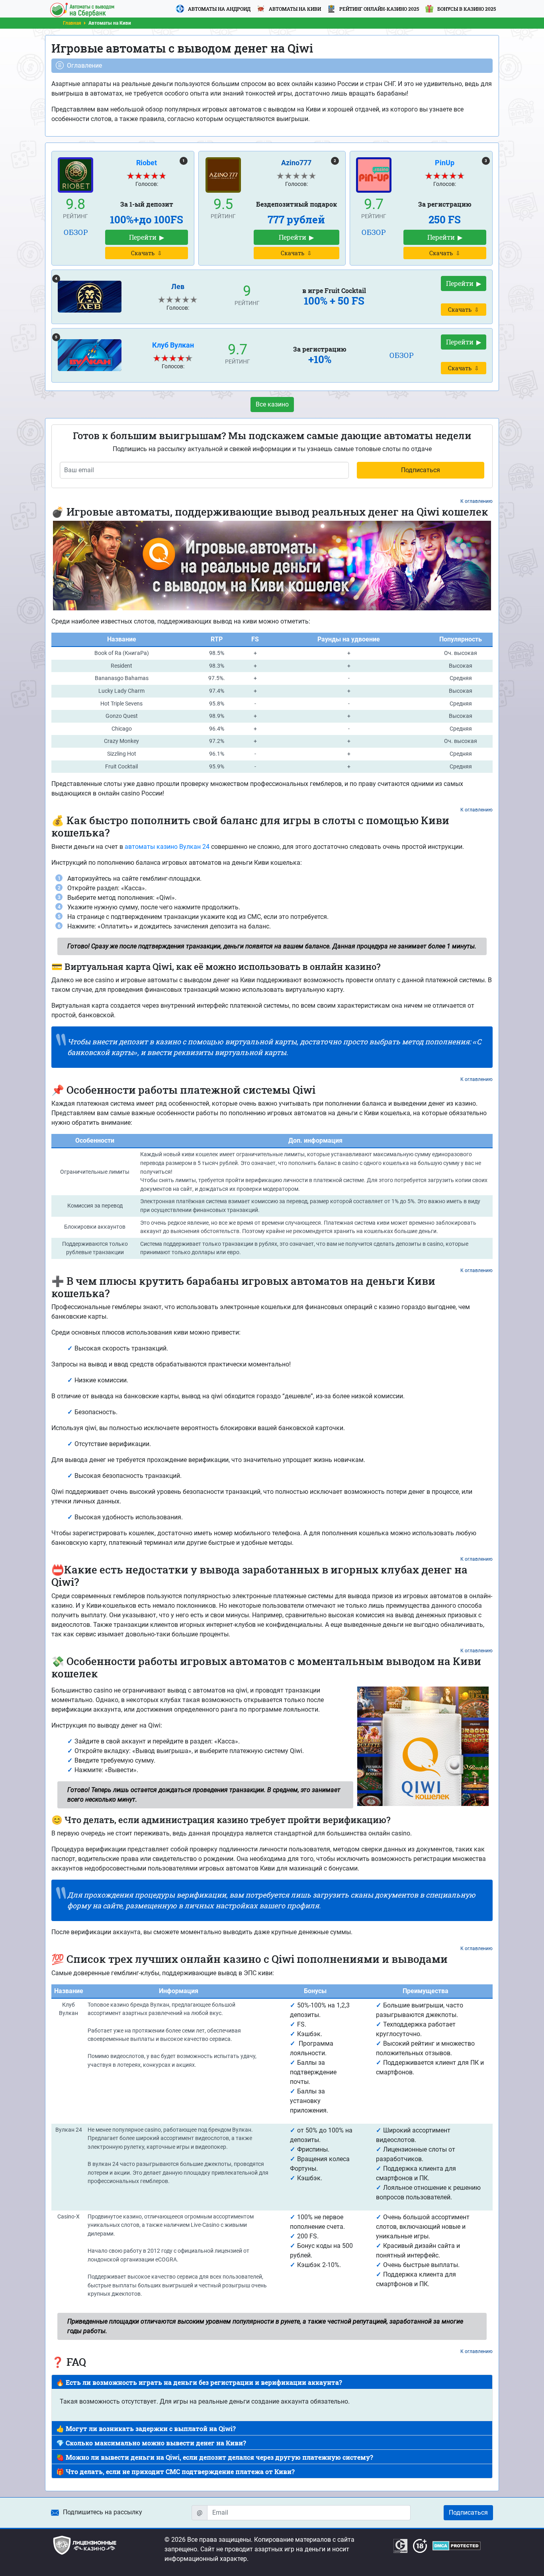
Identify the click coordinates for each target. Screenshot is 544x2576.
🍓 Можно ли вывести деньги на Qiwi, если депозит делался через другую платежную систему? (215, 2457)
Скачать (143, 253)
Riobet (147, 163)
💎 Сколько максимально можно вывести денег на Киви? (151, 2443)
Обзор (76, 232)
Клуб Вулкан (173, 345)
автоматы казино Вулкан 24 (167, 847)
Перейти (143, 237)
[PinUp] (374, 174)
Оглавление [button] (84, 65)
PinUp (445, 163)
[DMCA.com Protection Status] (457, 2546)
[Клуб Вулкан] (90, 355)
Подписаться (468, 2512)
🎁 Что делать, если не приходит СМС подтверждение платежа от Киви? (175, 2471)
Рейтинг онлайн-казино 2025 (379, 9)
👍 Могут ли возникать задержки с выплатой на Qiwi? (146, 2428)
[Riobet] (75, 174)
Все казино (272, 404)
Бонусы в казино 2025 (467, 9)
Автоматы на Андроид (219, 9)
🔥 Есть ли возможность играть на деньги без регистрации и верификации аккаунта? (199, 2382)
